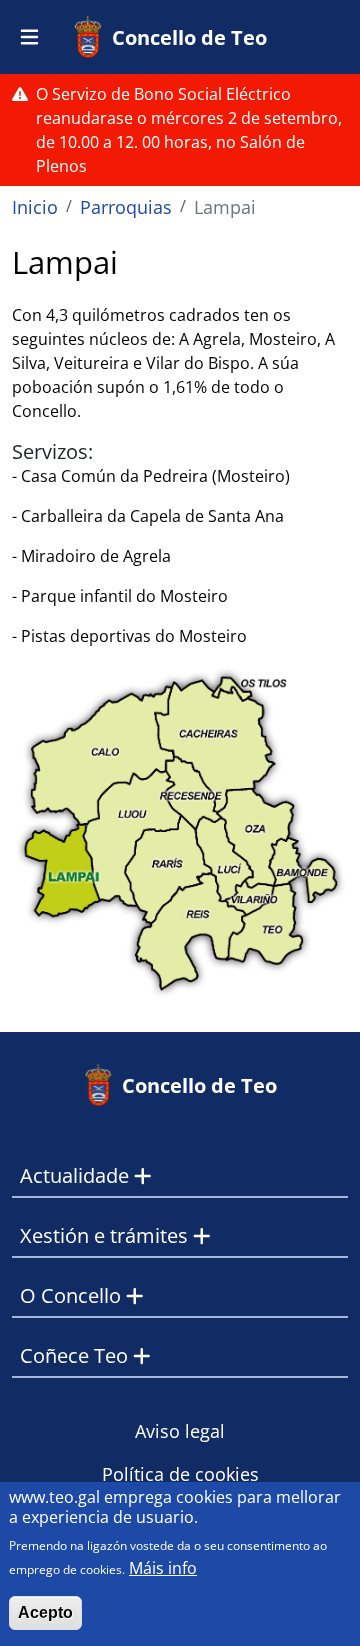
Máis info (163, 1568)
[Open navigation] (29, 37)
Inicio (35, 207)
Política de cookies (180, 1474)
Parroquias (126, 207)
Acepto (45, 1612)
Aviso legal (180, 1431)
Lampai (225, 207)
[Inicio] (92, 37)
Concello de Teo (189, 37)
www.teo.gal (54, 1497)
